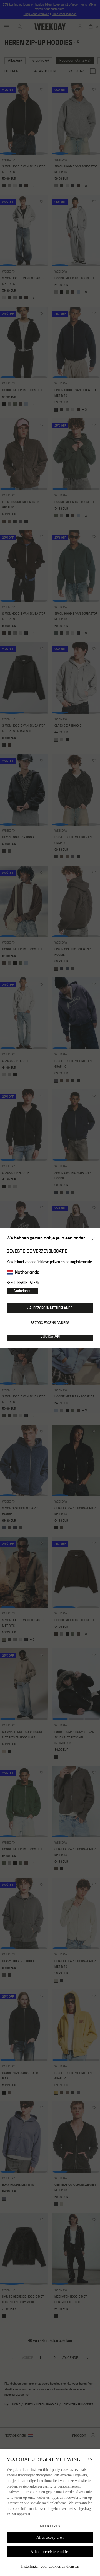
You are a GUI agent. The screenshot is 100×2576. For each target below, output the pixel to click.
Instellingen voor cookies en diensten (50, 2566)
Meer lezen (50, 2526)
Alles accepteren (50, 2537)
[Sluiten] (93, 1239)
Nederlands (22, 1291)
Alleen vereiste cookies (50, 2552)
